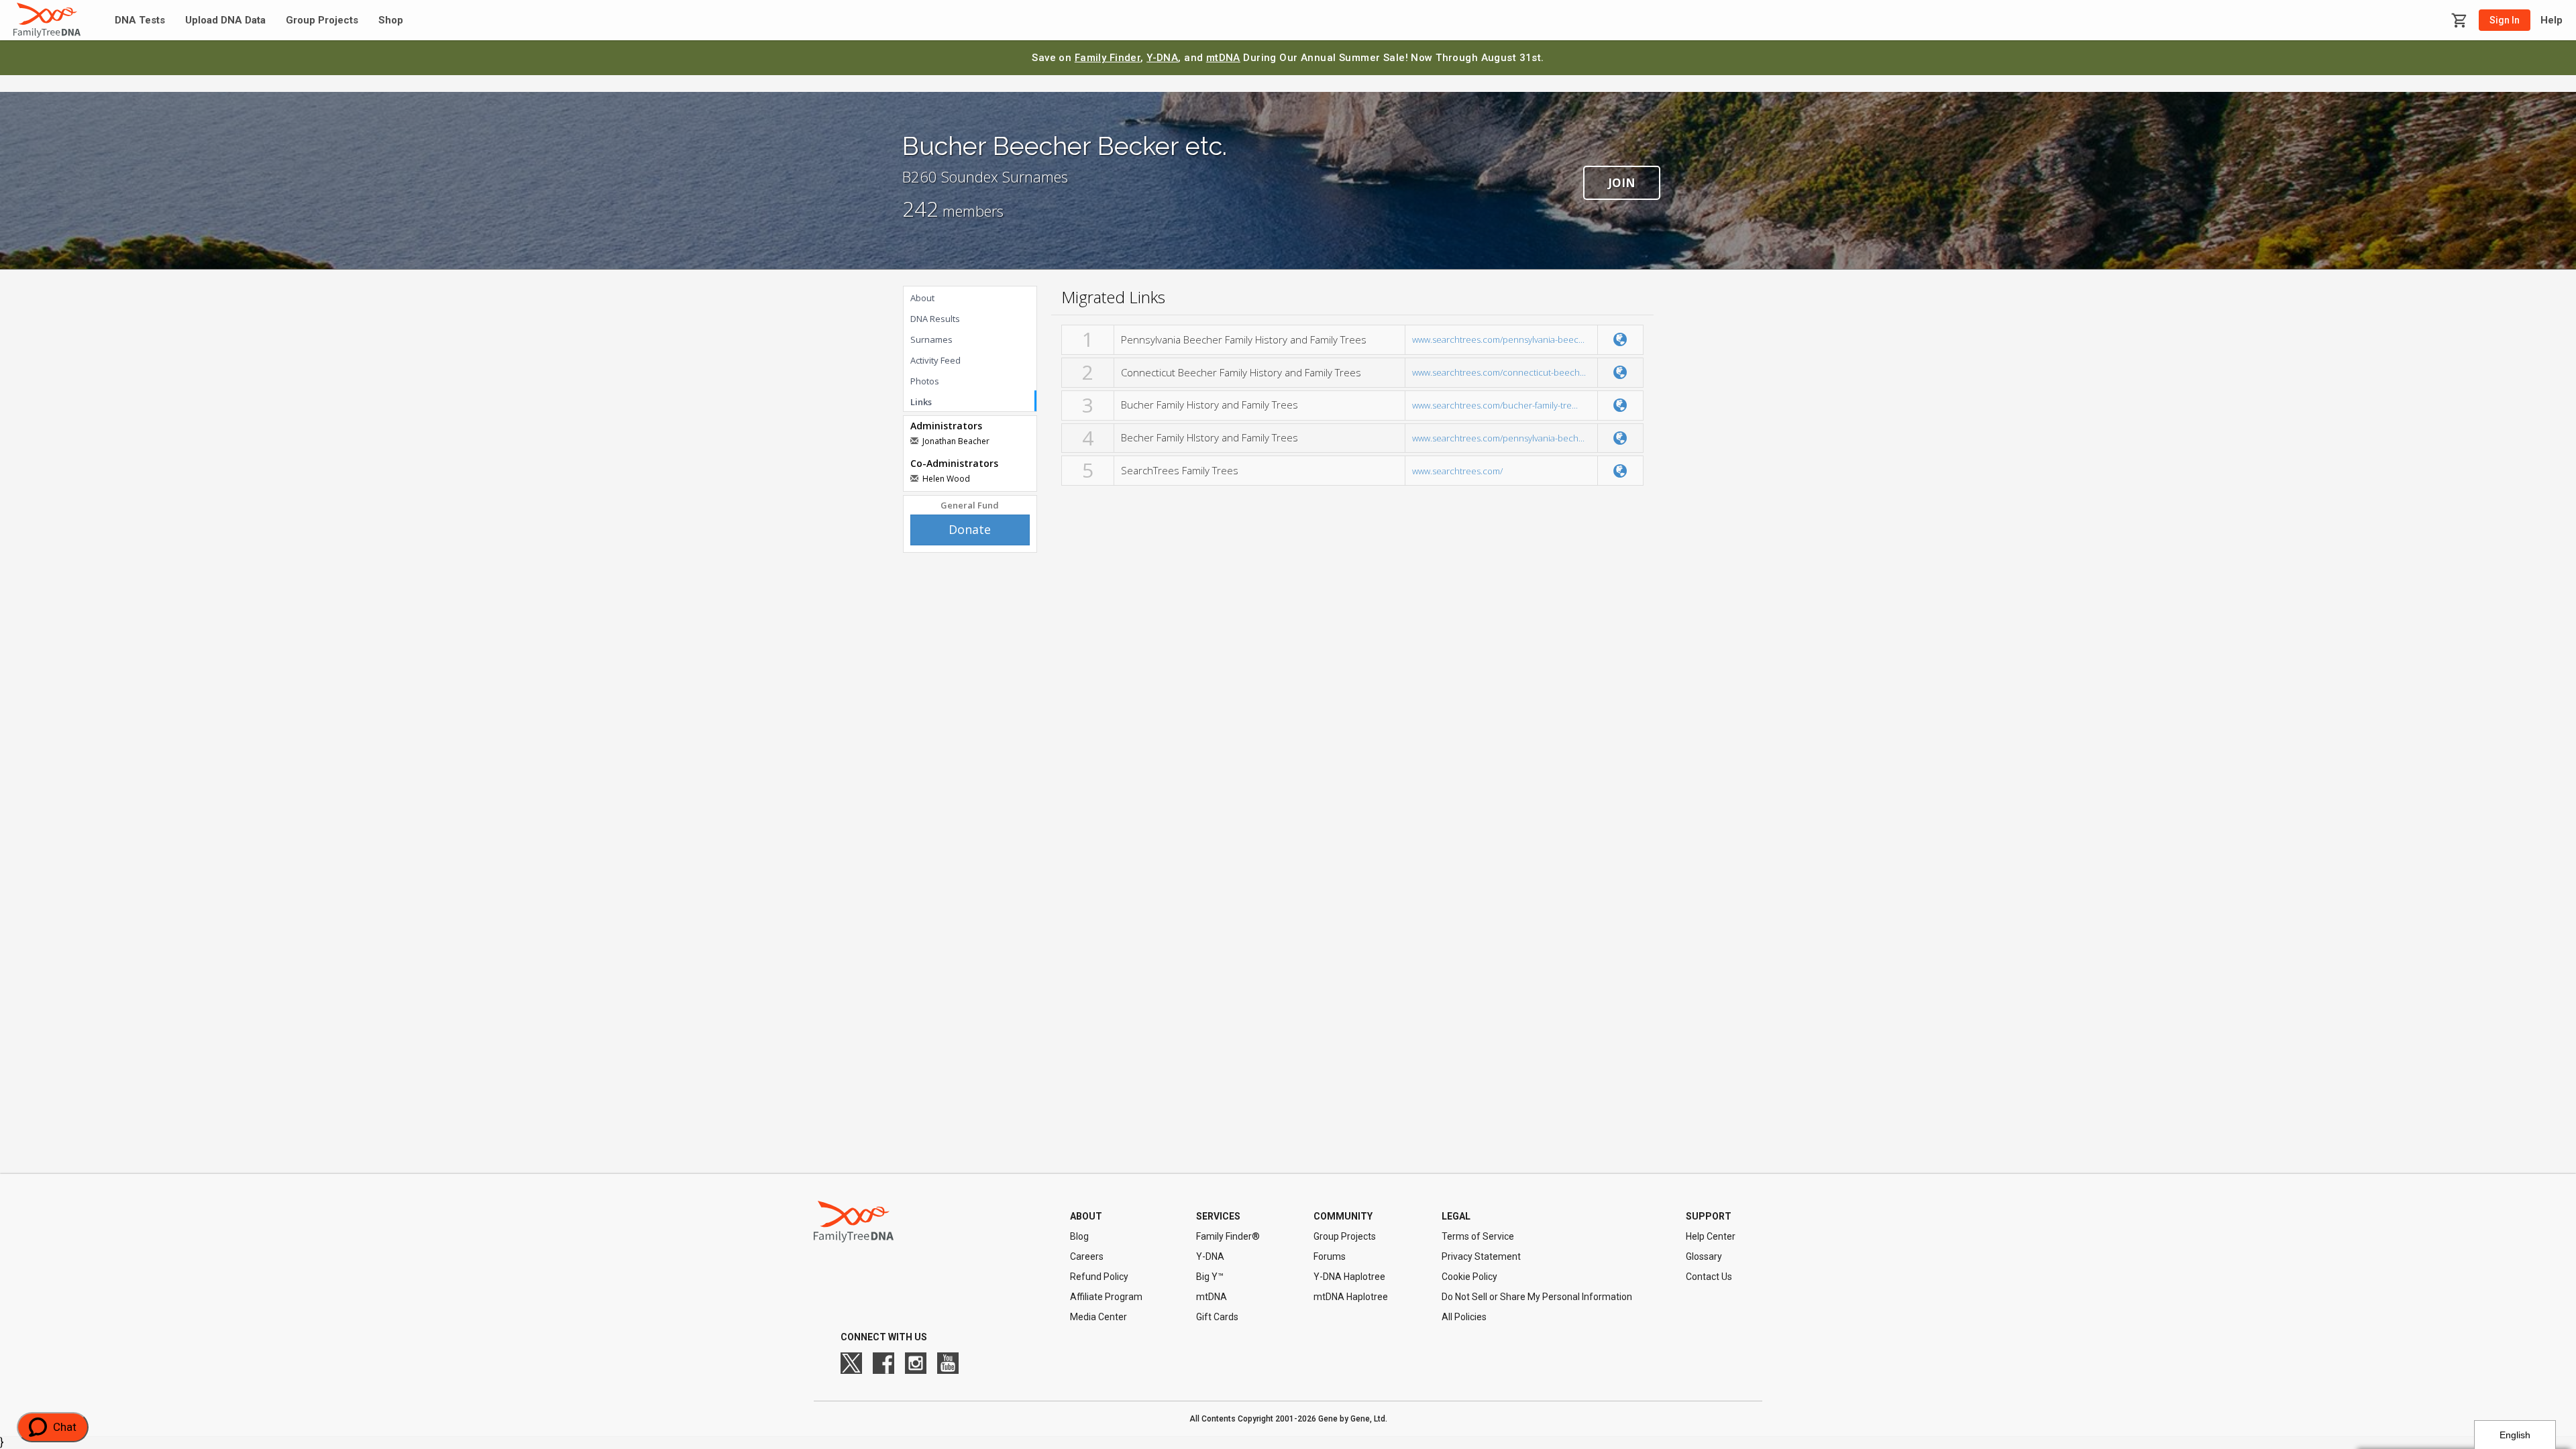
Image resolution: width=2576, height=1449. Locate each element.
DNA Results (935, 319)
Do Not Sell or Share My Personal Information (1537, 1297)
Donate (970, 529)
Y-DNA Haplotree (1349, 1277)
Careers (1087, 1256)
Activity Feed (935, 360)
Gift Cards (1217, 1317)
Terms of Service (1478, 1236)
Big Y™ (1210, 1277)
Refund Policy (1099, 1277)
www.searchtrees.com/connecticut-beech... (1499, 372)
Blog (1079, 1236)
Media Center (1098, 1317)
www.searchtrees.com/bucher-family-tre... (1495, 405)
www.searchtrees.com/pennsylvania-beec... (1498, 339)
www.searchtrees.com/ (1457, 471)
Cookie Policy (1469, 1277)
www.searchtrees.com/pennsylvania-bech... (1498, 438)
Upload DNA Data (225, 20)
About (922, 298)
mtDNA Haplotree (1351, 1297)
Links (921, 402)
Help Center (1711, 1236)
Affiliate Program (1106, 1297)
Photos (925, 381)
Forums (1330, 1256)
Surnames (931, 339)
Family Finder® (1228, 1236)
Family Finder (1108, 58)
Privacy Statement (1481, 1256)
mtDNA (1223, 58)
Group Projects (322, 20)
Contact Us (1709, 1277)
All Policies (1464, 1317)
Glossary (1704, 1256)
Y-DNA (1162, 58)
